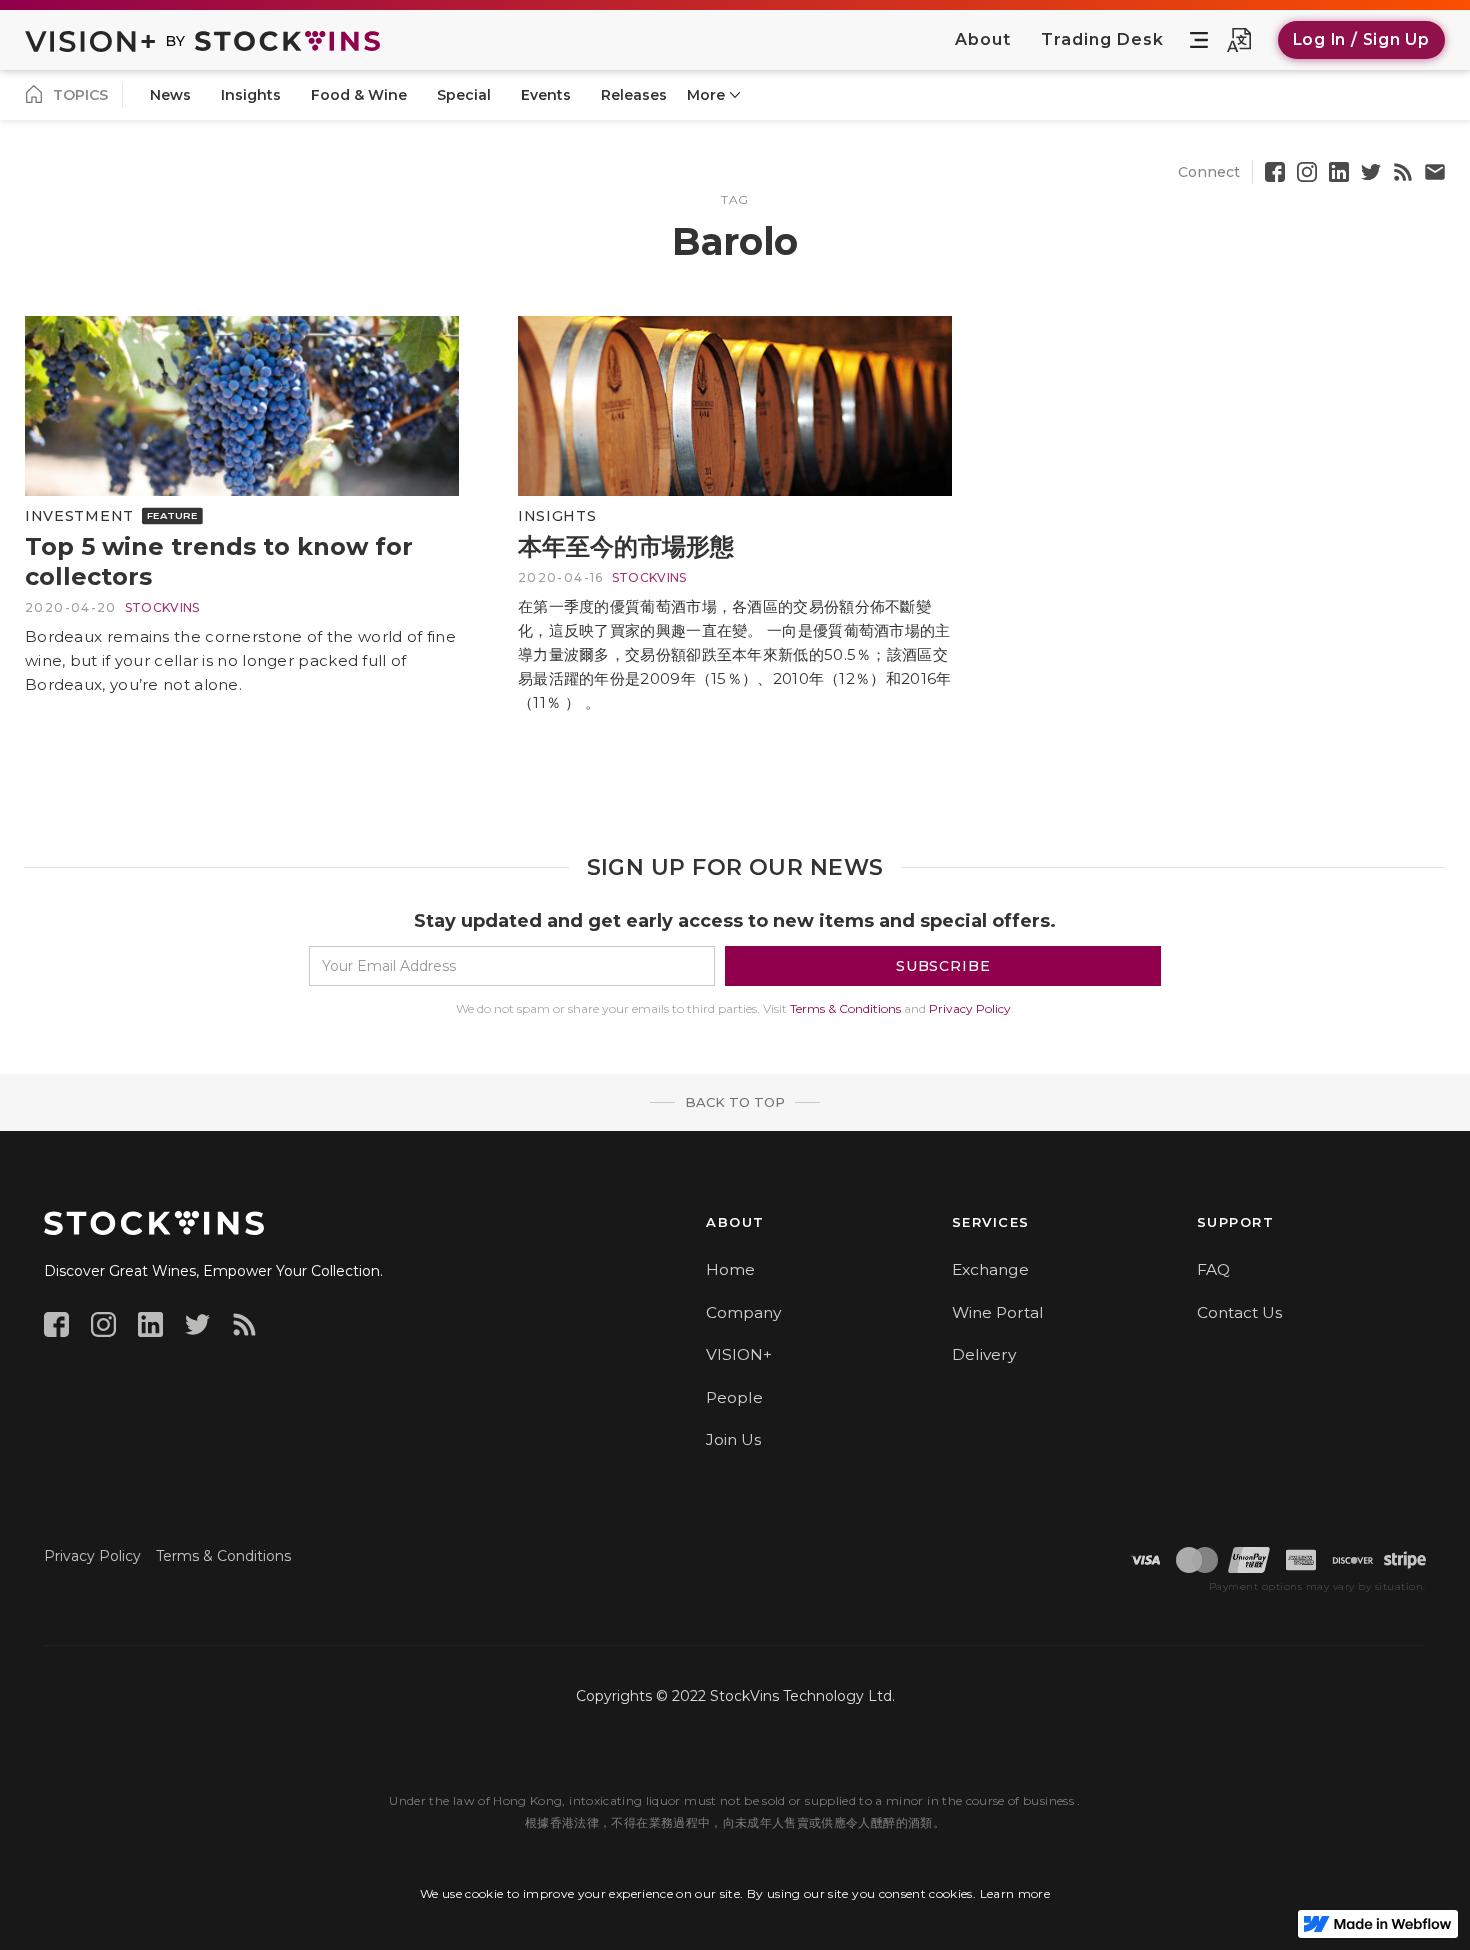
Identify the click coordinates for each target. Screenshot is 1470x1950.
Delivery (984, 1354)
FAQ (1213, 1269)
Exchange (990, 1269)
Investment (79, 516)
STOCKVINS (162, 607)
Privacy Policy (970, 1008)
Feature (172, 515)
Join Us (733, 1439)
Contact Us (1239, 1312)
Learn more (1015, 1893)
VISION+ (739, 1354)
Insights (557, 516)
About (983, 39)
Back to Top (735, 1102)
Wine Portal (998, 1312)
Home (730, 1269)
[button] (1199, 40)
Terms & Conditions (845, 1008)
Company (743, 1312)
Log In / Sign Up (1361, 39)
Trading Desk (1102, 39)
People (734, 1397)
